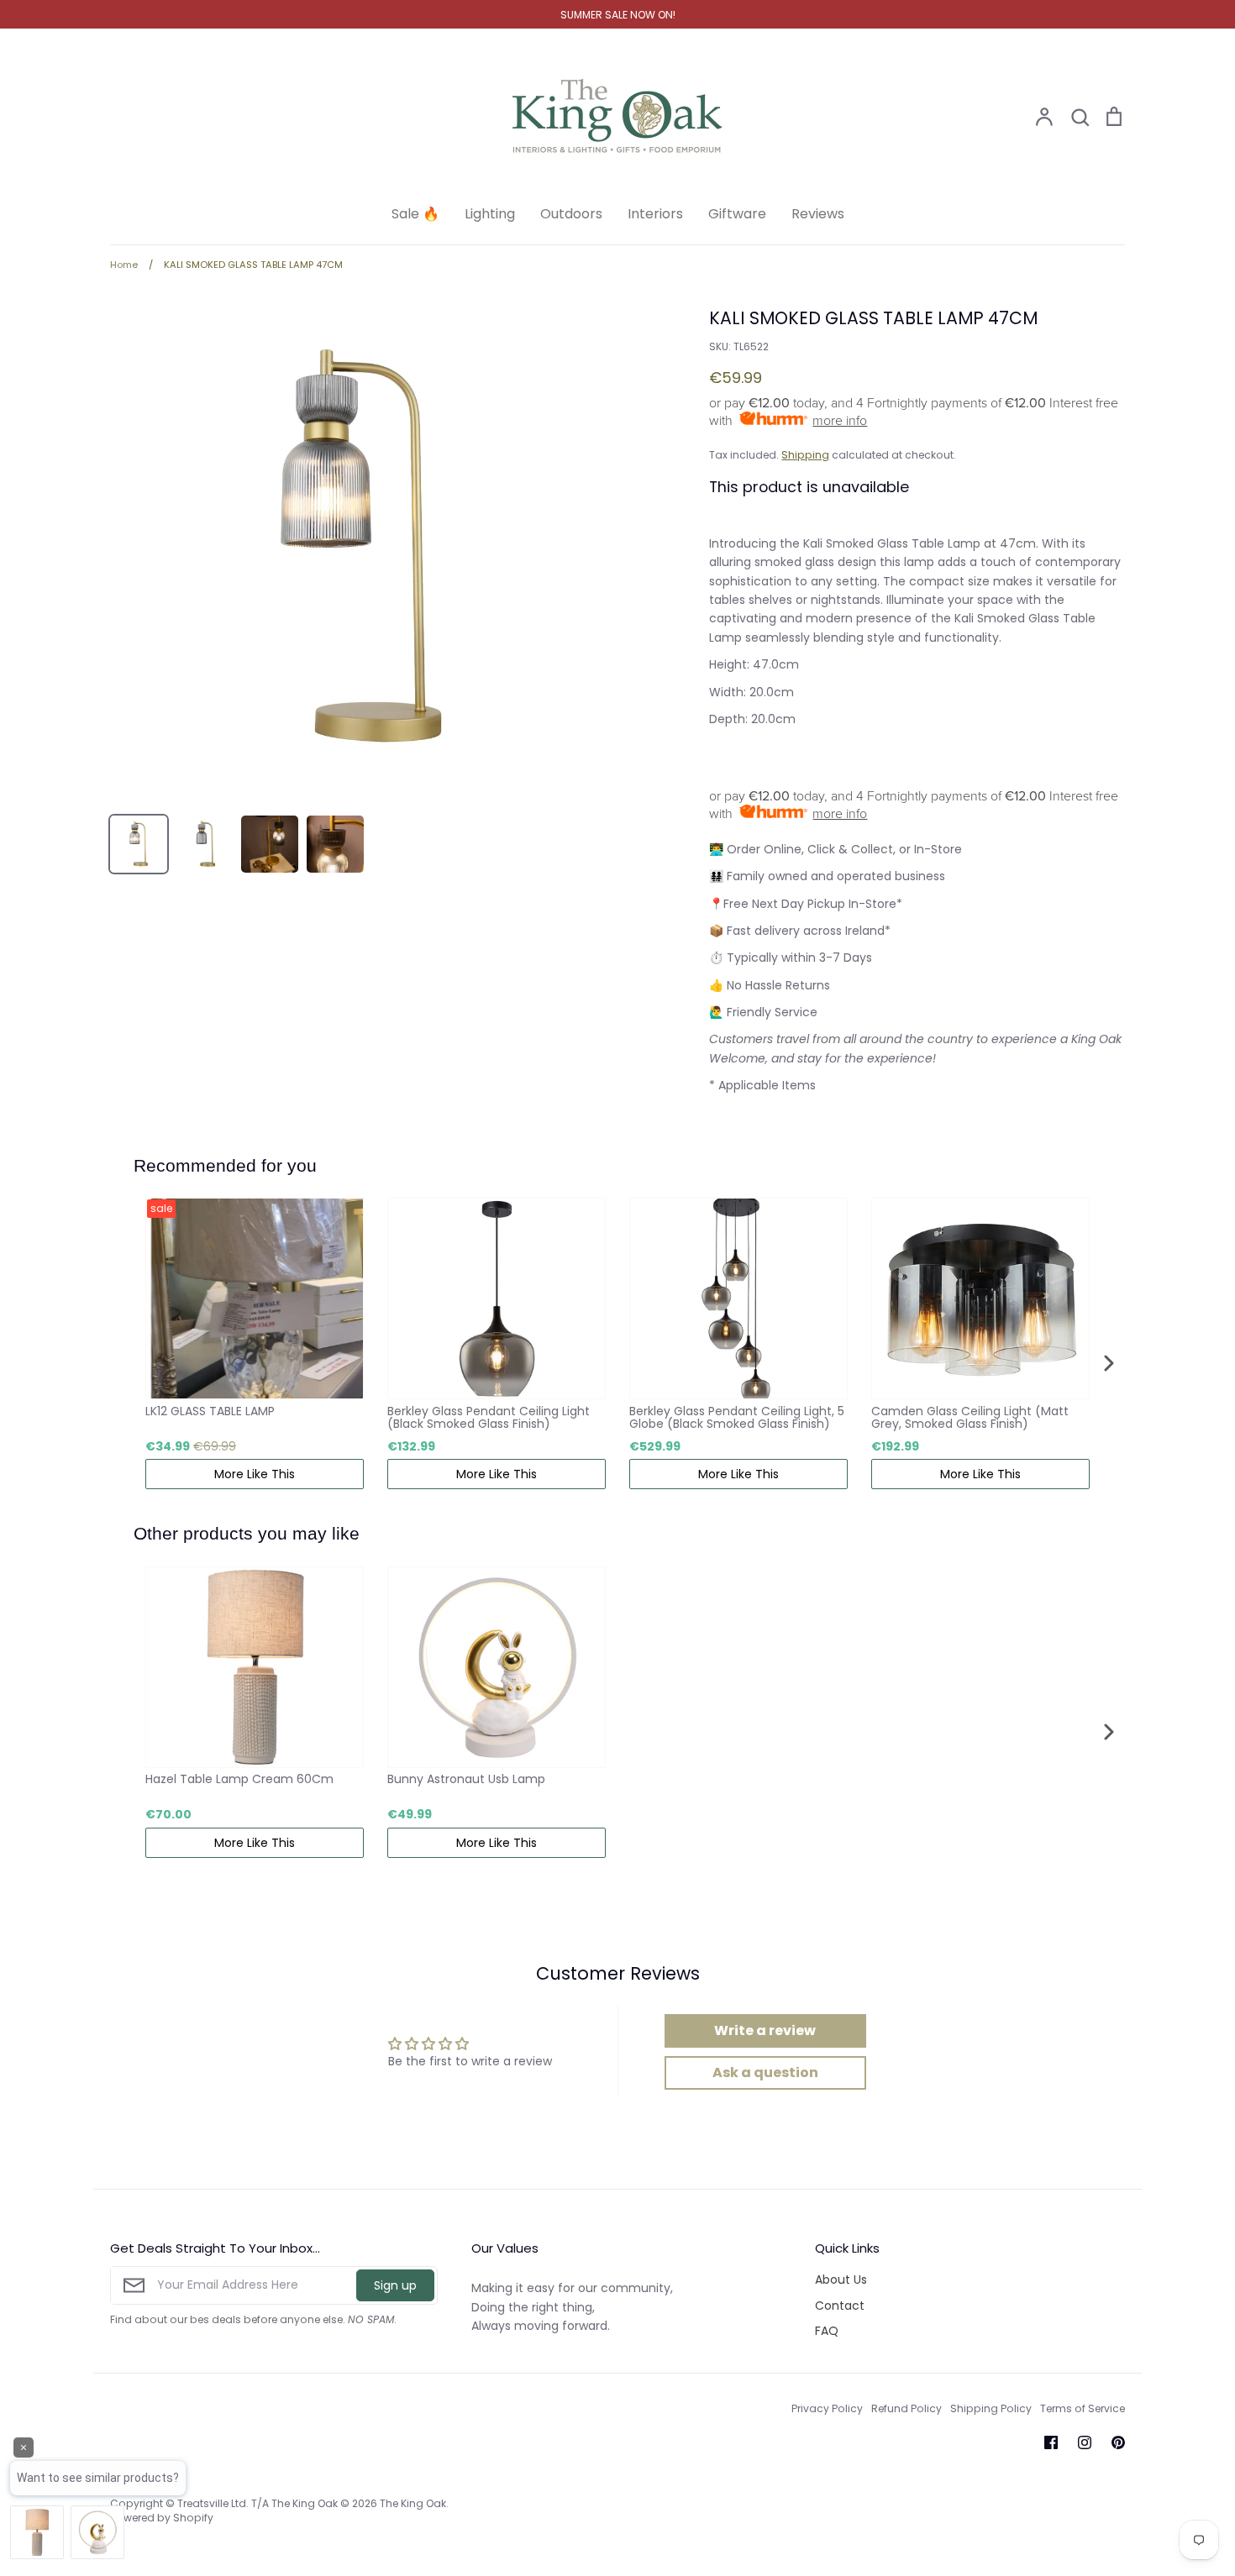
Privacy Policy (827, 2408)
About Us (841, 2280)
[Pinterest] (1118, 2442)
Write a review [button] (765, 2030)
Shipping (805, 455)
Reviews (818, 214)
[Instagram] (1085, 2442)
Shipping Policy (991, 2408)
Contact (840, 2306)
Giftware (737, 214)
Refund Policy (907, 2408)
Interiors (655, 214)
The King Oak (413, 2503)
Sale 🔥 (415, 214)
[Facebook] (1051, 2442)
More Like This (255, 1474)
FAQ (827, 2331)
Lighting (490, 214)
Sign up (395, 2285)
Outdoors (571, 214)
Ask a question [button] (765, 2072)
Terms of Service (1083, 2408)
